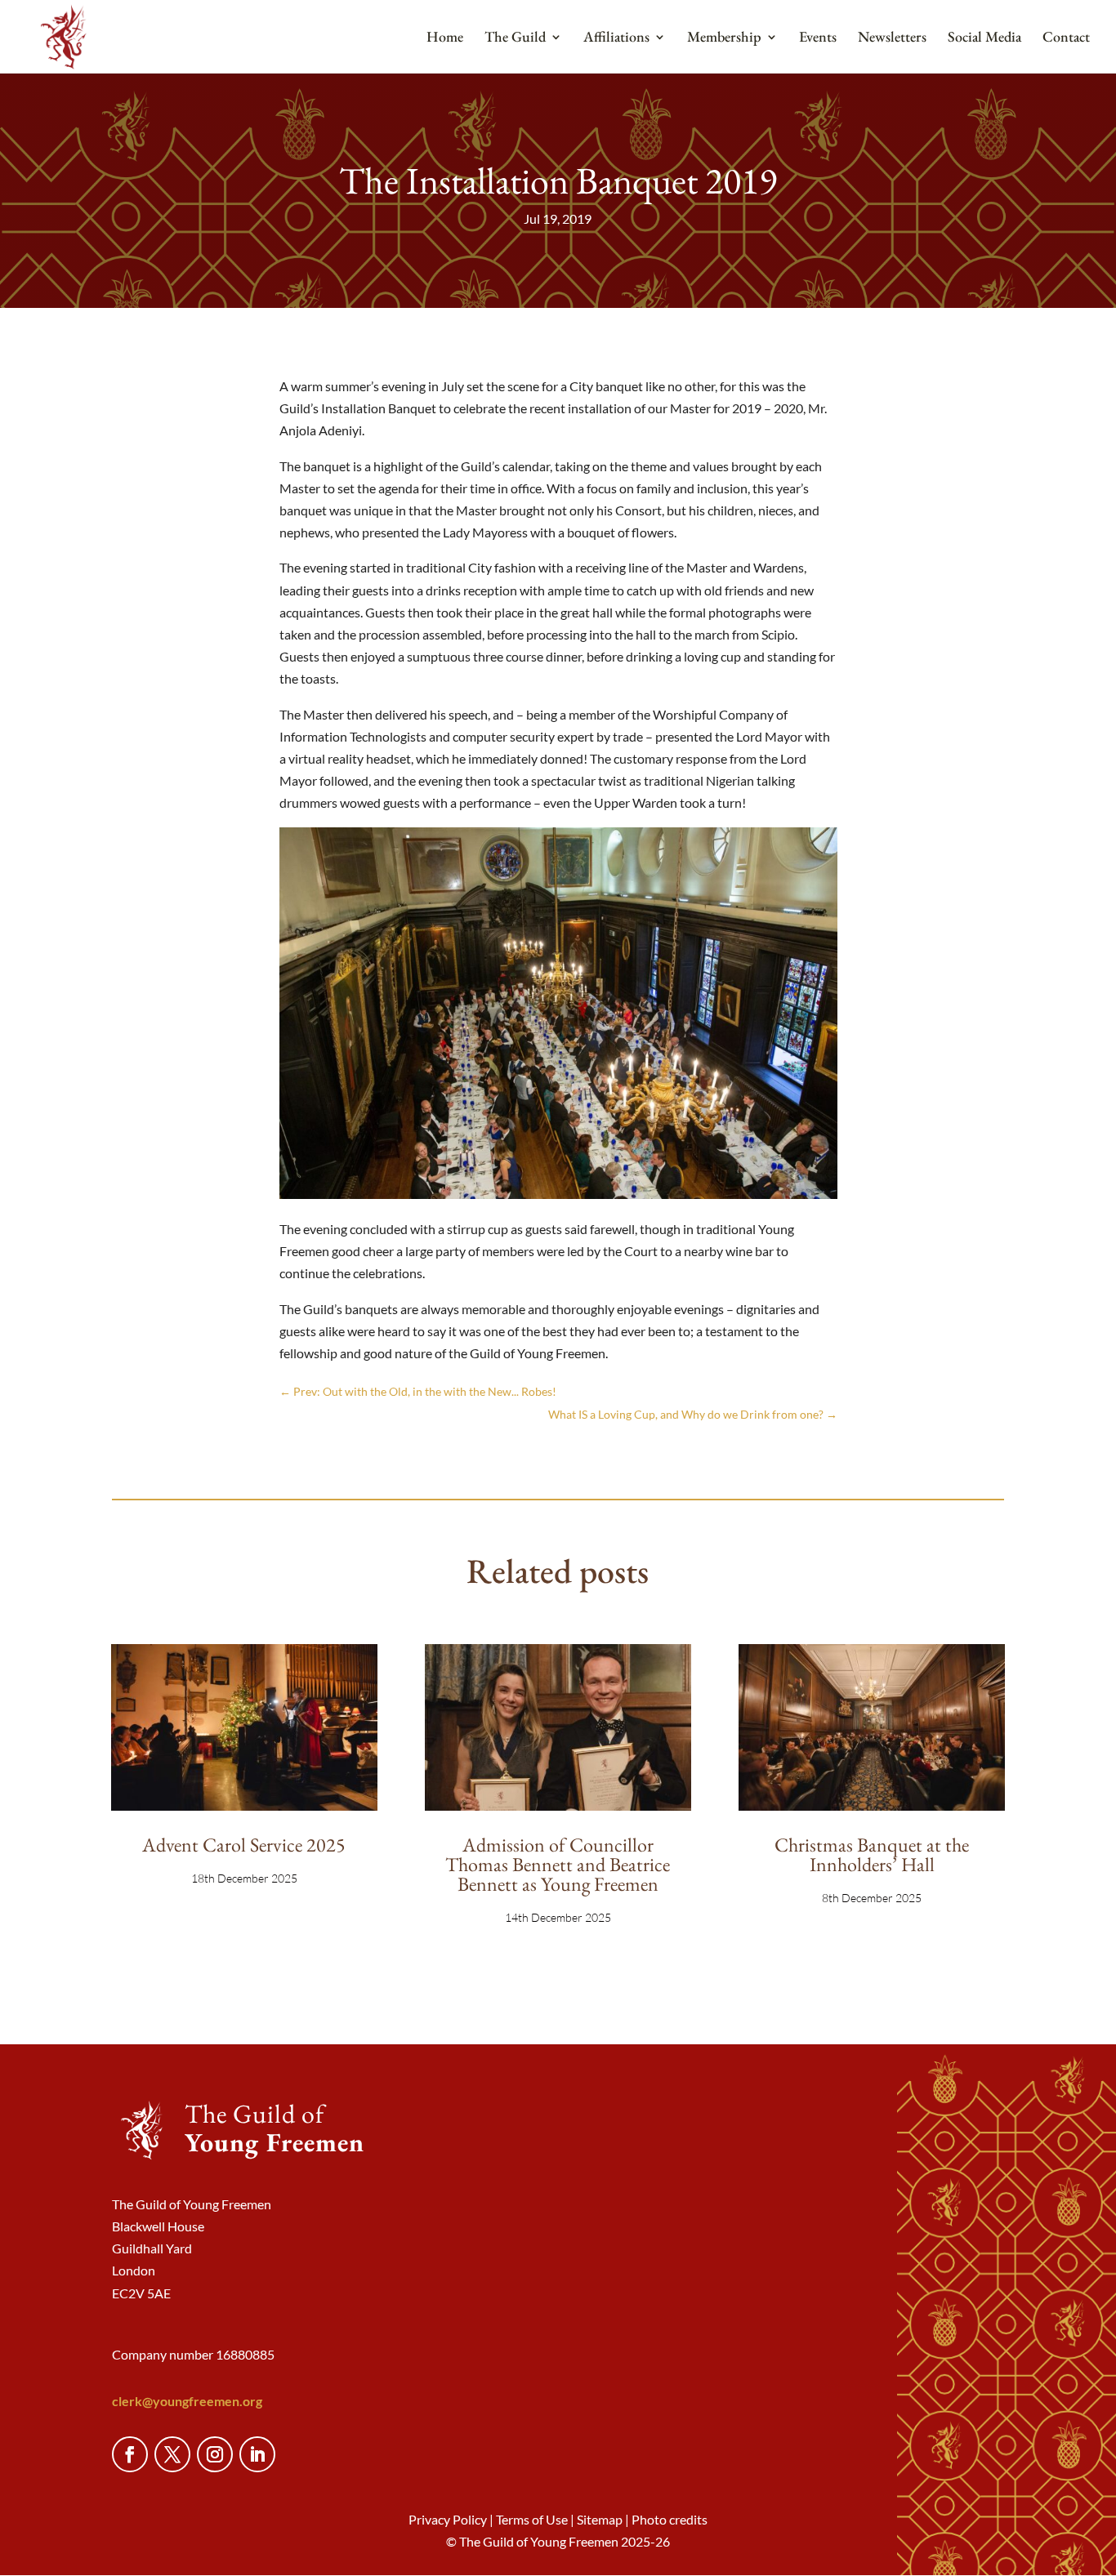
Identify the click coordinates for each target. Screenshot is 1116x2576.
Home (445, 38)
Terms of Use (532, 2519)
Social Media (984, 38)
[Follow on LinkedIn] (257, 2454)
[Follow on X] (172, 2454)
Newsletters (892, 38)
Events (818, 38)
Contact (1066, 38)
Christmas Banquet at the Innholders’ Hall (872, 1854)
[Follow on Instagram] (215, 2454)
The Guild (515, 38)
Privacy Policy (448, 2519)
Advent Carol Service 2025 (244, 1845)
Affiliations (616, 38)
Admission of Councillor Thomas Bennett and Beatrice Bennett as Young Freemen (558, 1864)
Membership (724, 38)
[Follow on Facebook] (130, 2454)
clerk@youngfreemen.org (187, 2401)
